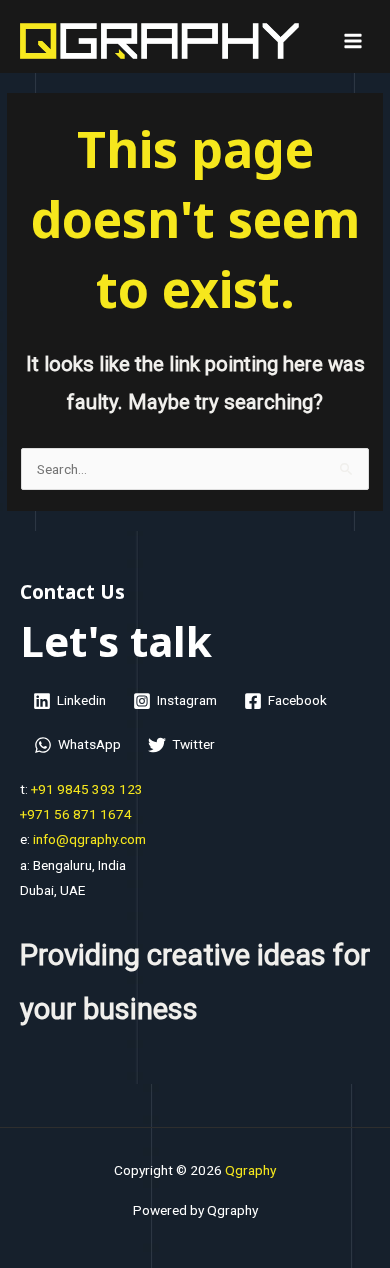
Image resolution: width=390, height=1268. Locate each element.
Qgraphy (250, 1170)
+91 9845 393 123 (87, 789)
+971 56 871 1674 (76, 814)
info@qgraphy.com (88, 839)
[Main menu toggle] (353, 41)
